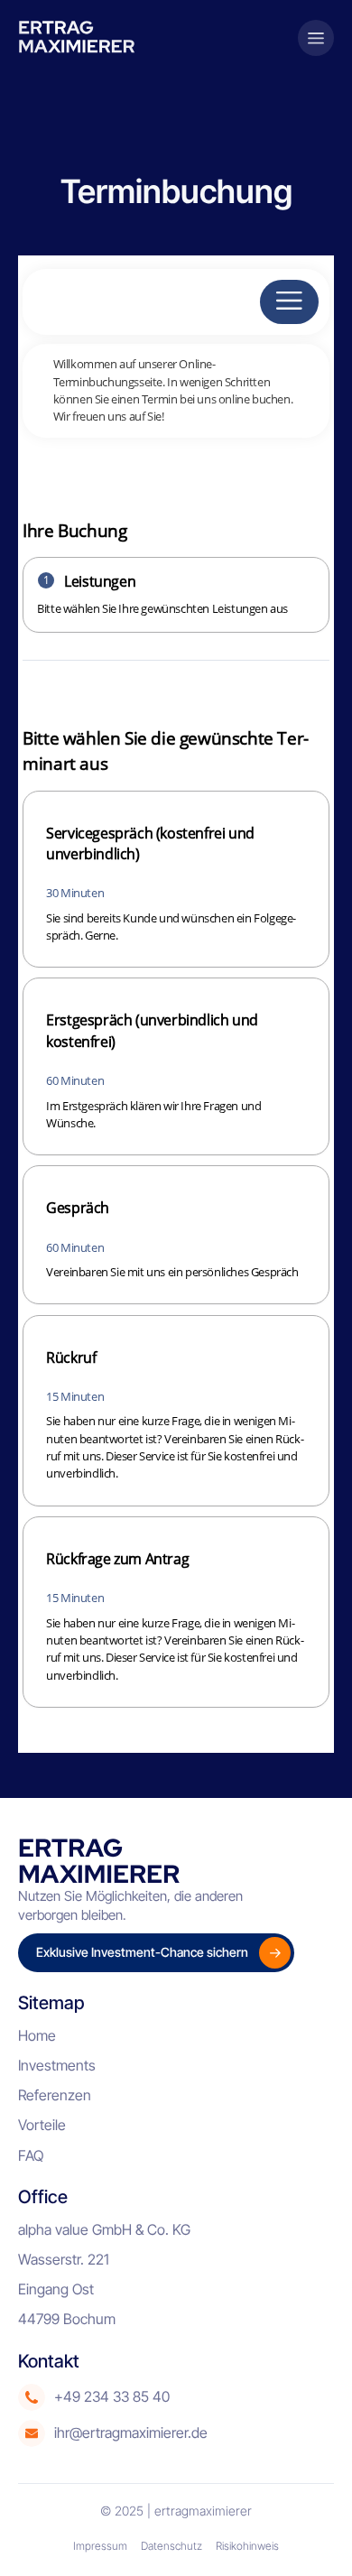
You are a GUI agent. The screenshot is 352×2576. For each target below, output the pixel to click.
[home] (83, 37)
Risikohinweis (247, 2546)
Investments (57, 2065)
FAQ (31, 2155)
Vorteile (42, 2125)
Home (37, 2035)
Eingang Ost (56, 2289)
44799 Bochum (67, 2319)
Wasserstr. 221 (64, 2259)
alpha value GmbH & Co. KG (104, 2229)
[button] (316, 38)
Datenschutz (171, 2546)
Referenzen (55, 2095)
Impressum (100, 2546)
